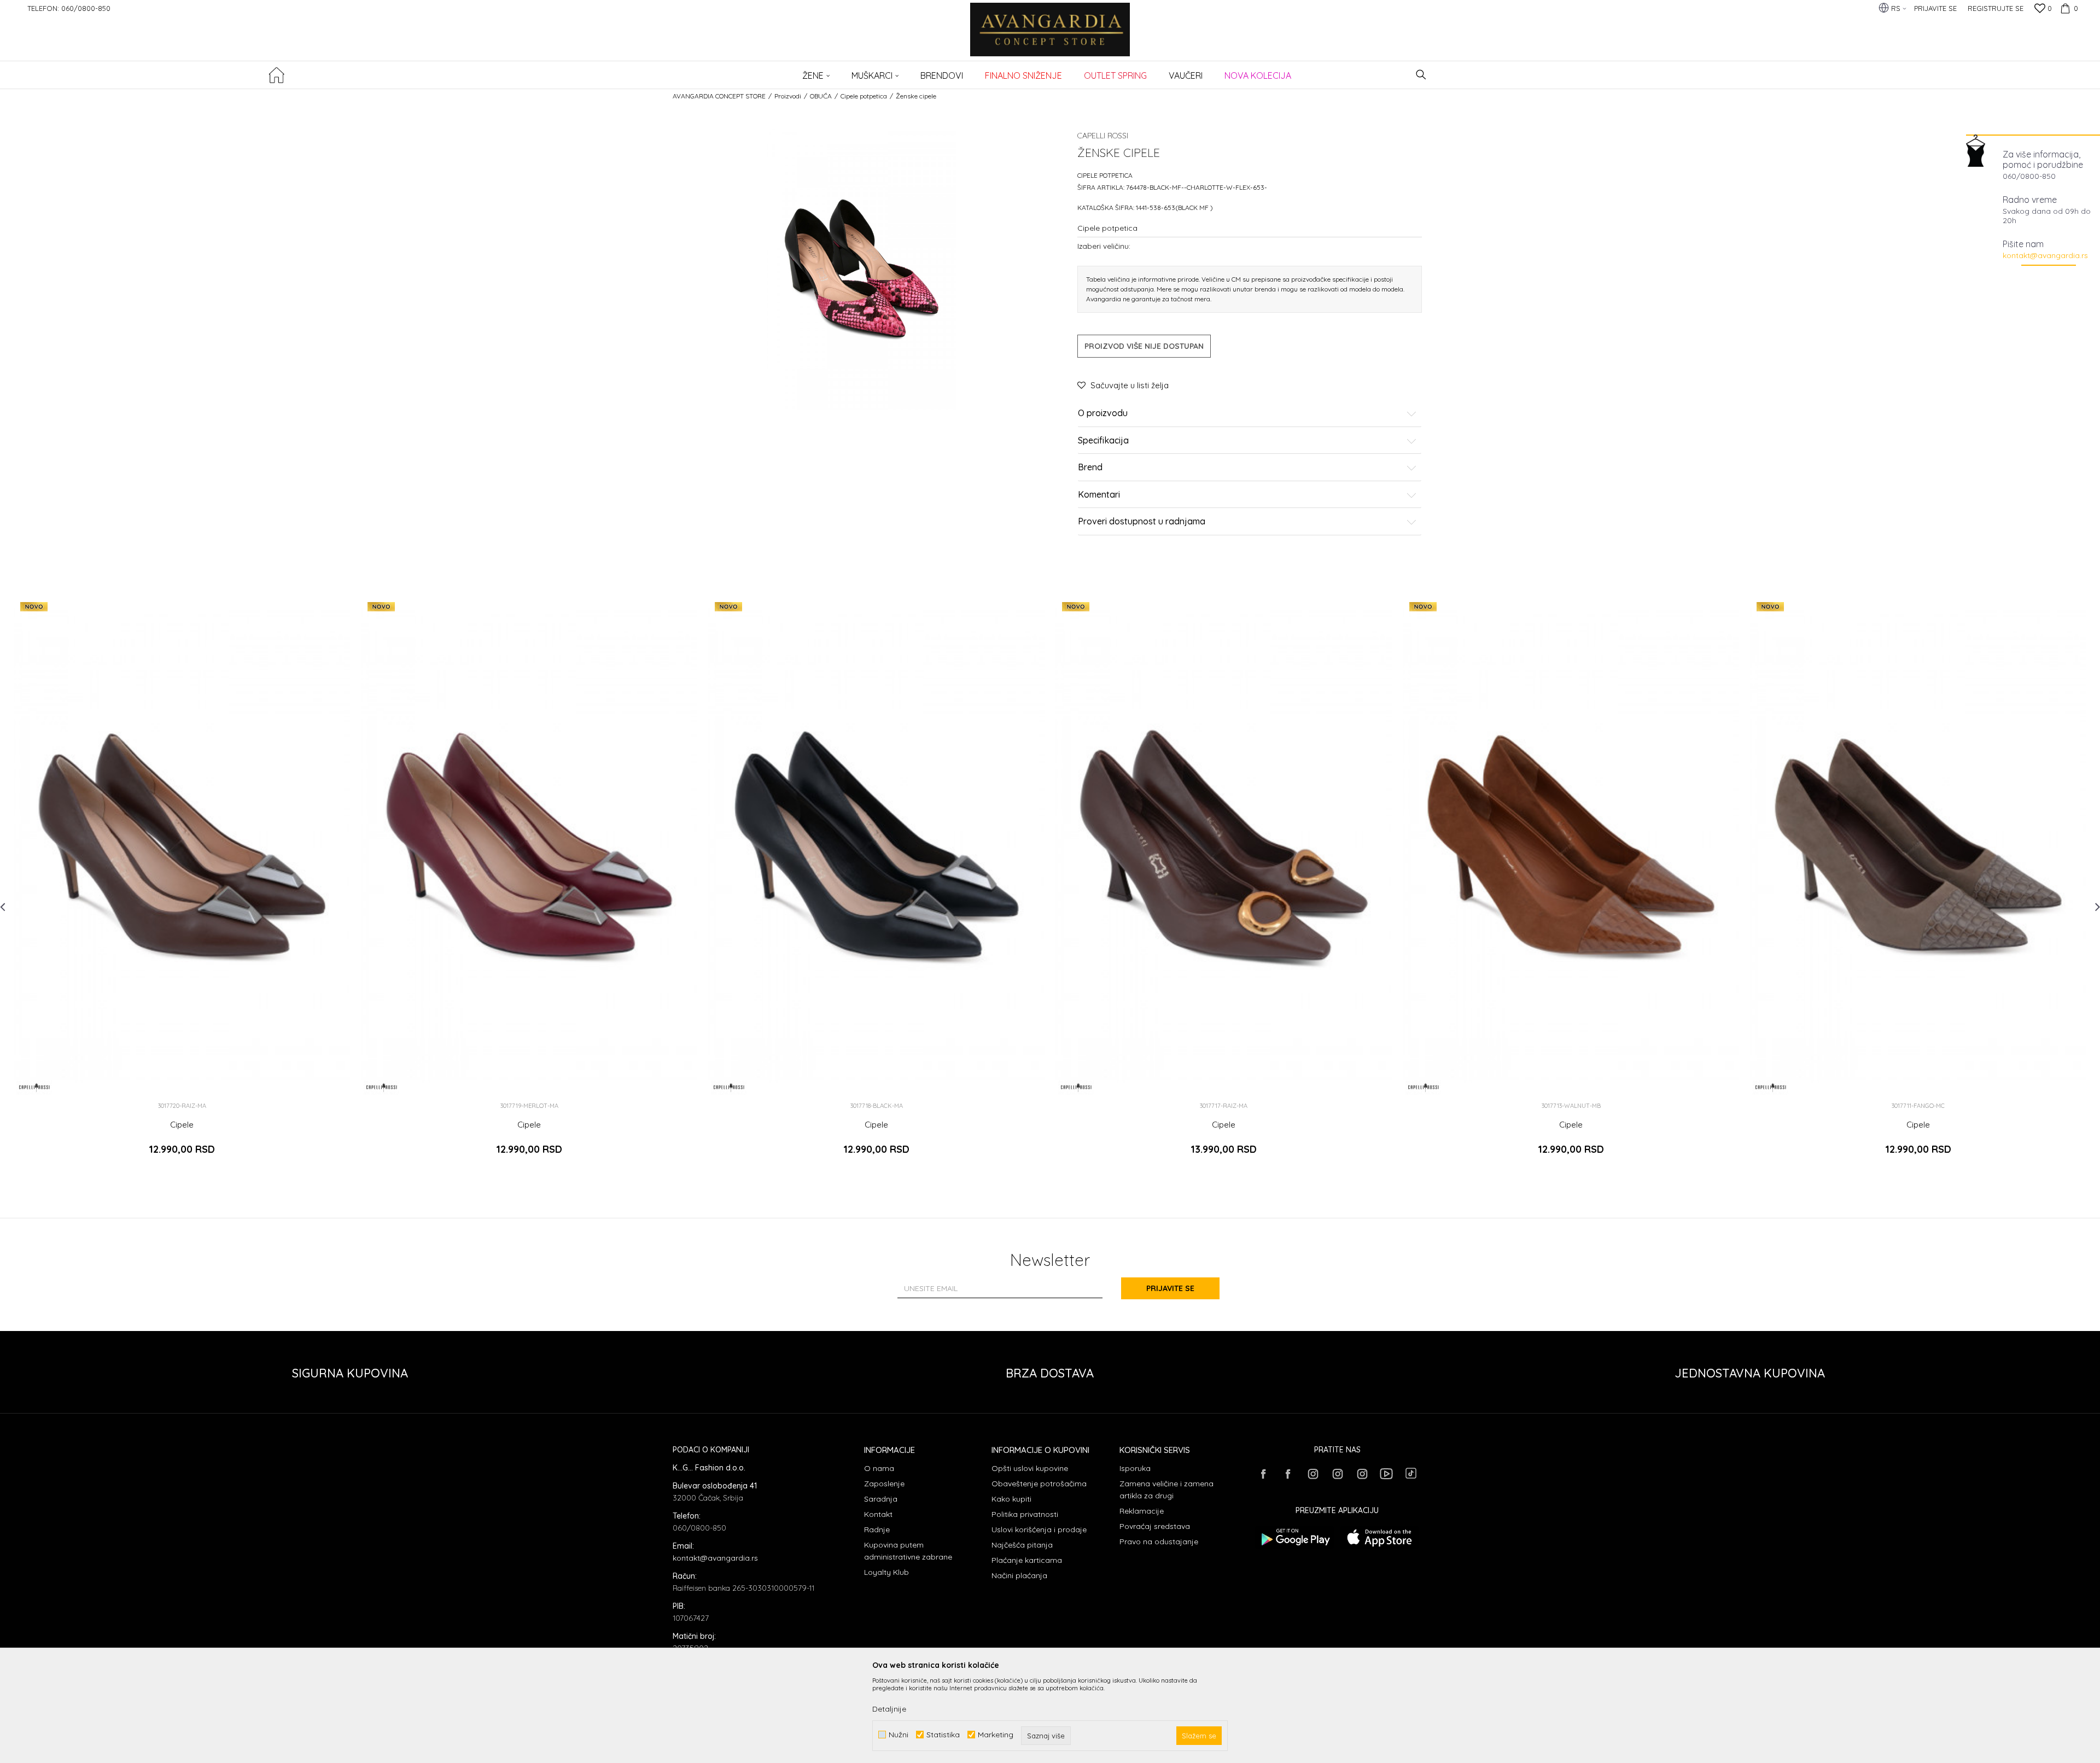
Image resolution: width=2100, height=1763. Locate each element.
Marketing (996, 1735)
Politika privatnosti (1025, 1514)
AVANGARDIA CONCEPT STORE (719, 96)
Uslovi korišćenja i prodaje (1039, 1530)
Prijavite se (1170, 1288)
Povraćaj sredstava (1155, 1526)
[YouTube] (1386, 1474)
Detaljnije (889, 1709)
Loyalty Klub (886, 1572)
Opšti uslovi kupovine (1030, 1468)
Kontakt (878, 1514)
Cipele (182, 1125)
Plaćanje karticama (1027, 1560)
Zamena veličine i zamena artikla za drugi (1166, 1490)
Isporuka (1135, 1468)
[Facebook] (1263, 1474)
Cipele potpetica (864, 96)
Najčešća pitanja (1022, 1545)
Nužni (899, 1735)
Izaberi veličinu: (1104, 246)
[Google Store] (1295, 1537)
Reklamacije (1142, 1511)
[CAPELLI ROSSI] (34, 1087)
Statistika (943, 1735)
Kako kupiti (1011, 1499)
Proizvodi (788, 96)
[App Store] (1379, 1537)
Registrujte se (1996, 8)
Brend (1090, 468)
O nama (879, 1468)
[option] (182, 884)
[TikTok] (1411, 1473)
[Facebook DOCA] (1288, 1474)
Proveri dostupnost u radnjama (1142, 522)
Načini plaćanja (1019, 1575)
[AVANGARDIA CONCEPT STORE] (1050, 37)
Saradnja (881, 1499)
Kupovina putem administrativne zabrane (908, 1551)
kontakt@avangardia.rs (2045, 255)
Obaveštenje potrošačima (1039, 1484)
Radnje (877, 1530)
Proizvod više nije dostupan (1144, 346)
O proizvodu (1103, 413)
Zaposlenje (884, 1484)
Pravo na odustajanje (1159, 1542)
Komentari (1099, 495)
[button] (1421, 75)
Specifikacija (1103, 441)
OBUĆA (821, 96)
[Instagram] (1312, 1474)
